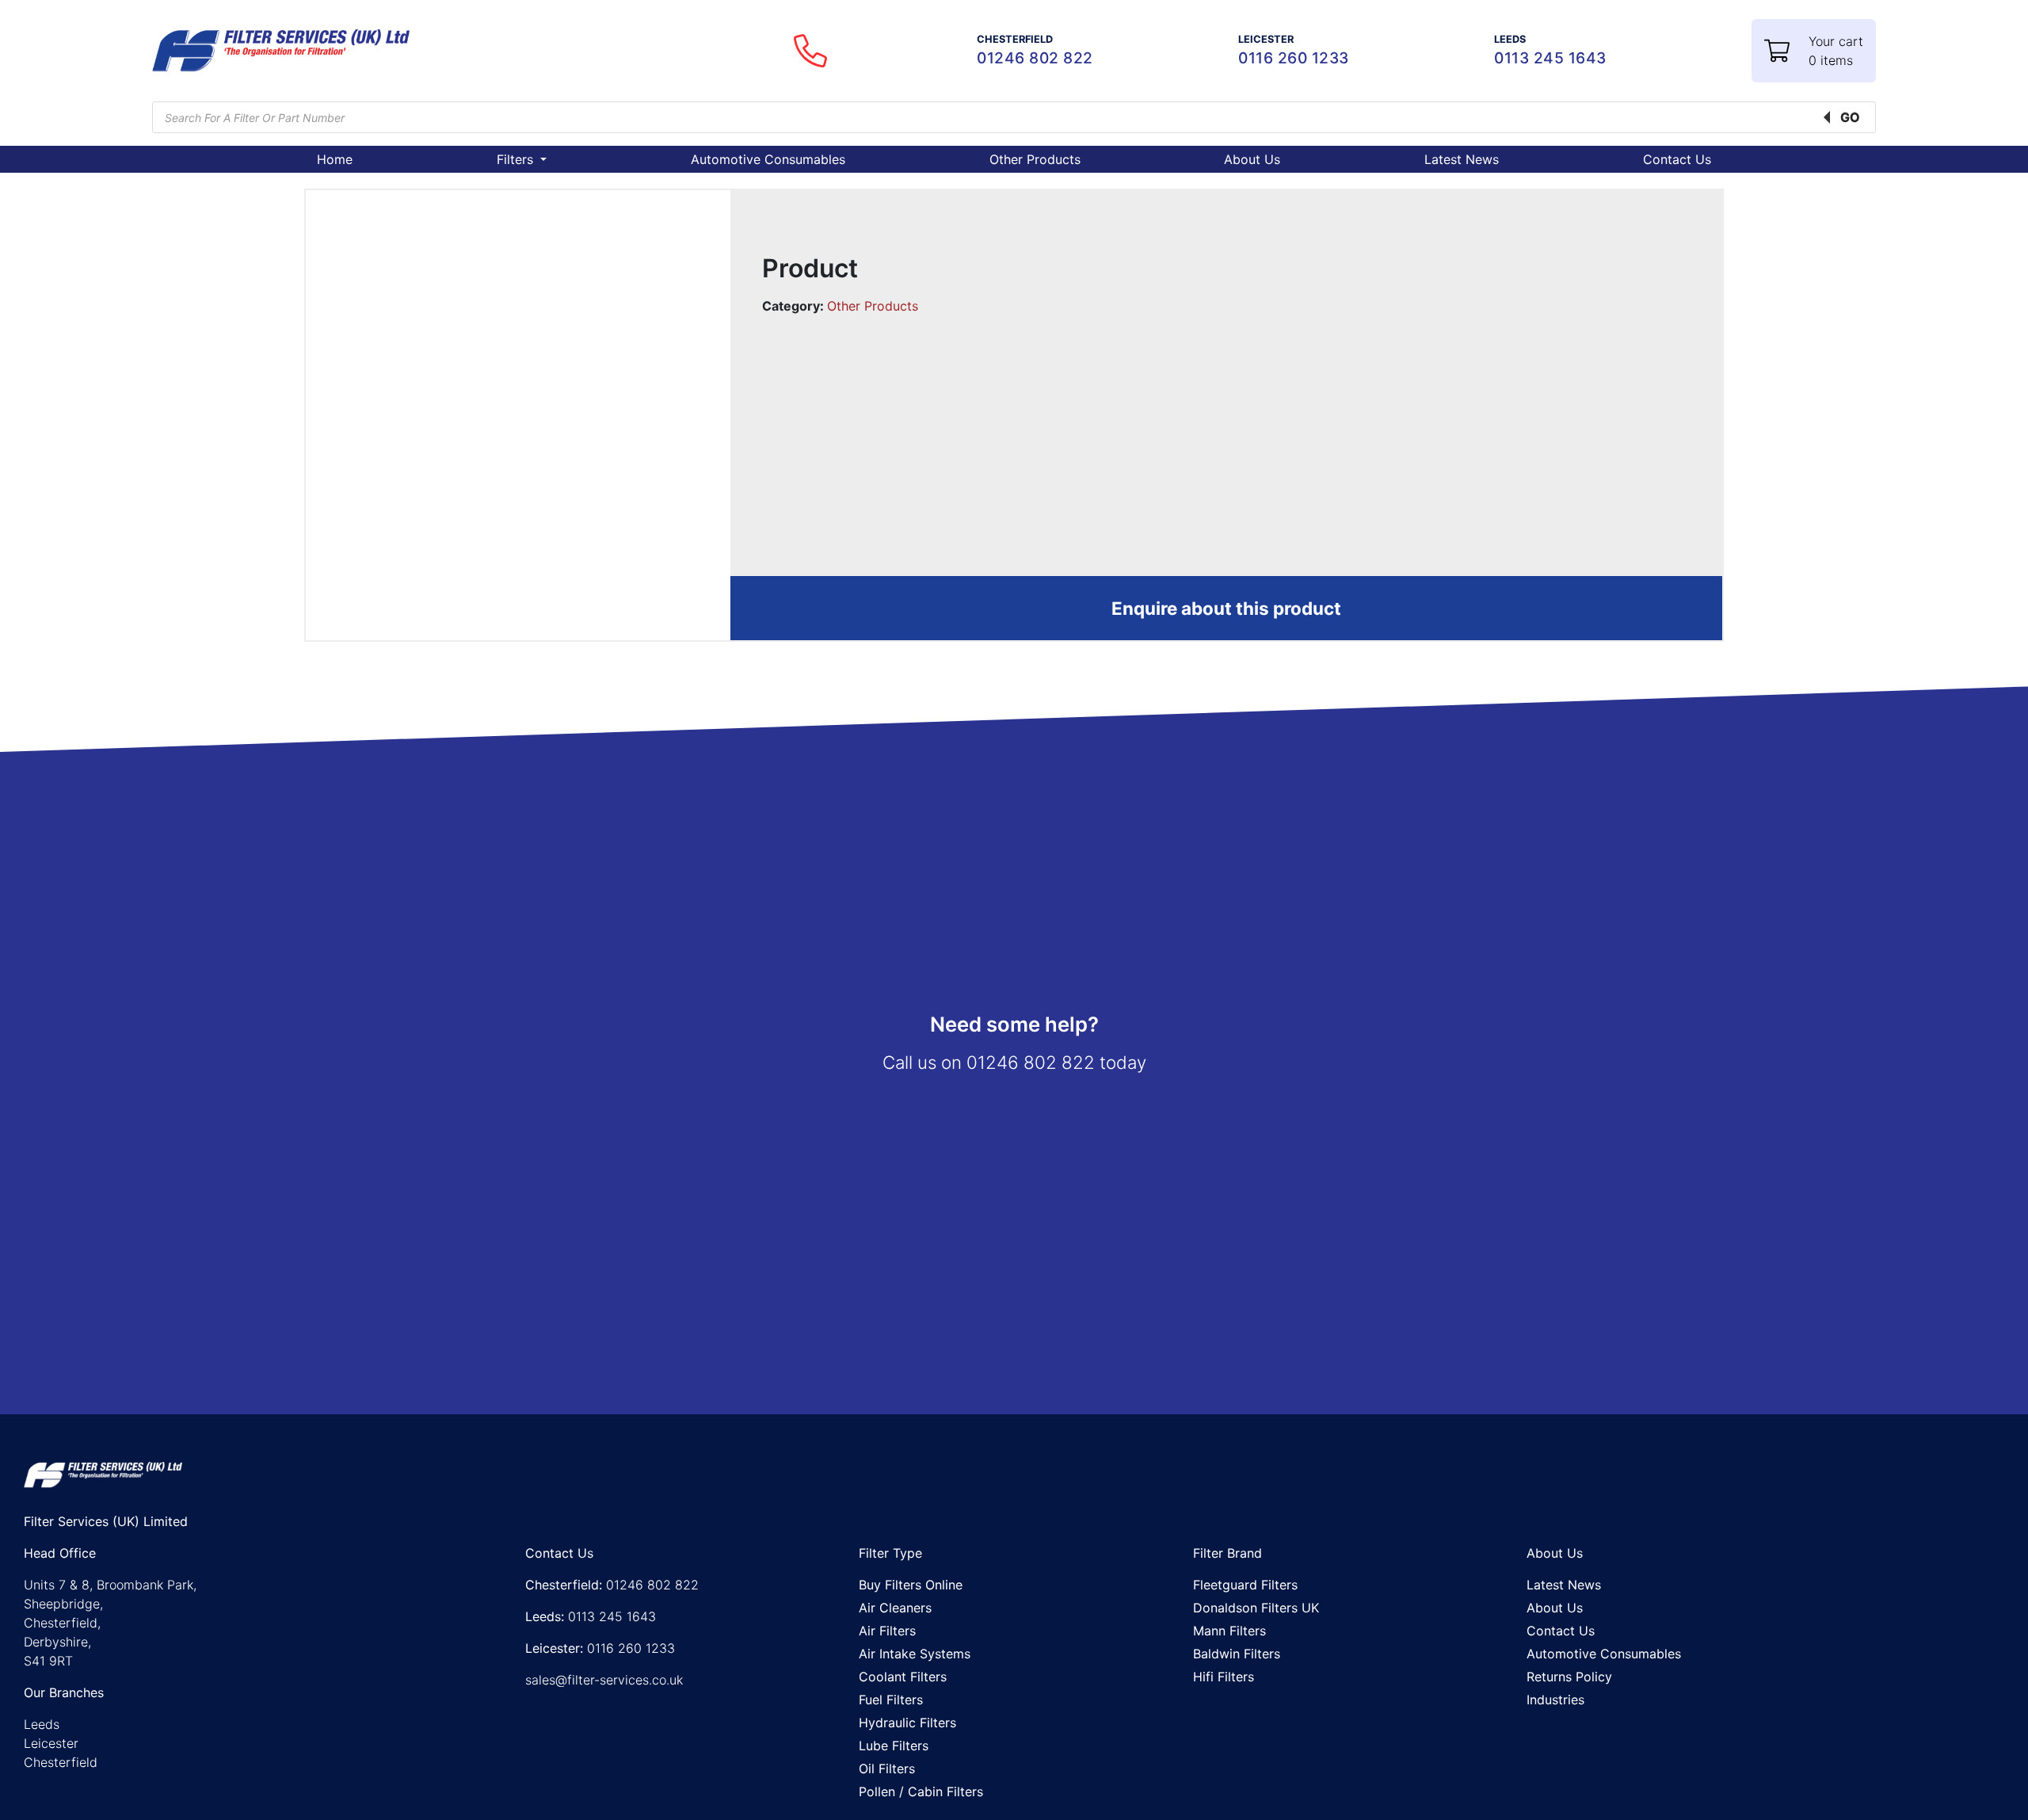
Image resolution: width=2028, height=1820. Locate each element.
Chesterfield (61, 1762)
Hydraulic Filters (907, 1723)
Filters (517, 159)
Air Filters (887, 1631)
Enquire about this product (1226, 608)
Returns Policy (1569, 1677)
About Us (1252, 159)
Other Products (1035, 159)
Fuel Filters (891, 1700)
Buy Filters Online (911, 1585)
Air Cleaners (895, 1608)
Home (335, 159)
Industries (1555, 1700)
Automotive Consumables (768, 159)
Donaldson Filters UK (1256, 1608)
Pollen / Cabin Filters (921, 1791)
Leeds (42, 1724)
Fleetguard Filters (1245, 1585)
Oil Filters (887, 1768)
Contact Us (1677, 159)
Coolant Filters (903, 1677)
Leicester (51, 1743)
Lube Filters (894, 1746)
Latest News (1462, 159)
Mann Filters (1229, 1631)
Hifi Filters (1224, 1677)
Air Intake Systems (915, 1654)
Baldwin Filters (1237, 1654)
